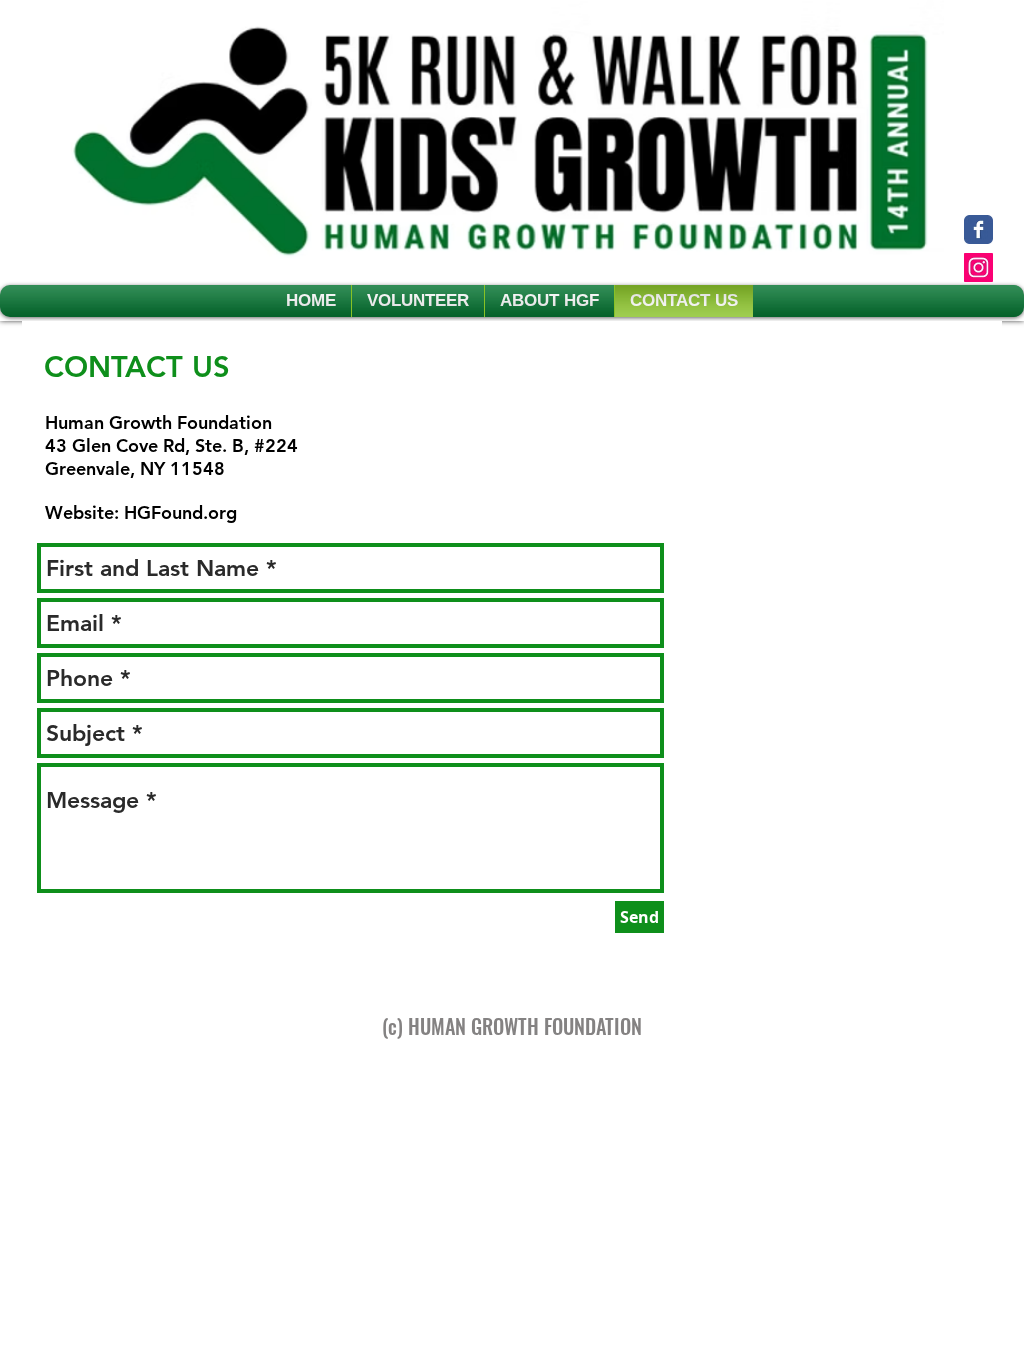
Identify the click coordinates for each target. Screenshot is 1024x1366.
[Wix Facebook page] (978, 229)
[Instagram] (978, 267)
